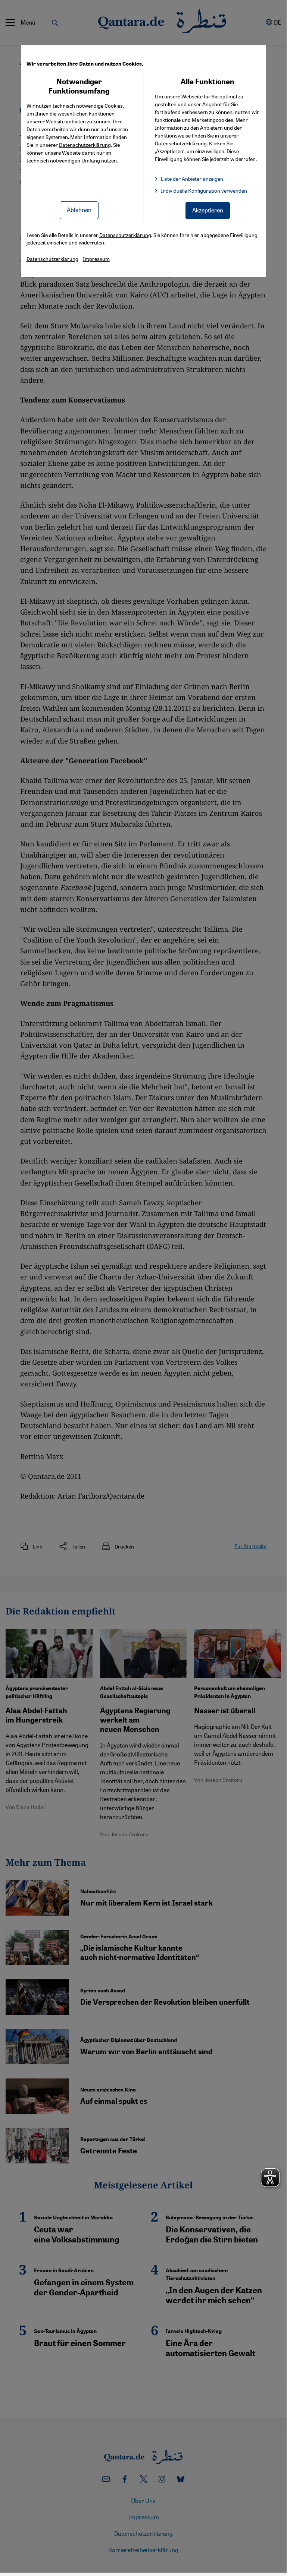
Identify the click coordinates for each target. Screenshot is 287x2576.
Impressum (96, 259)
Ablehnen (79, 210)
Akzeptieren (208, 210)
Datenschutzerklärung (85, 145)
